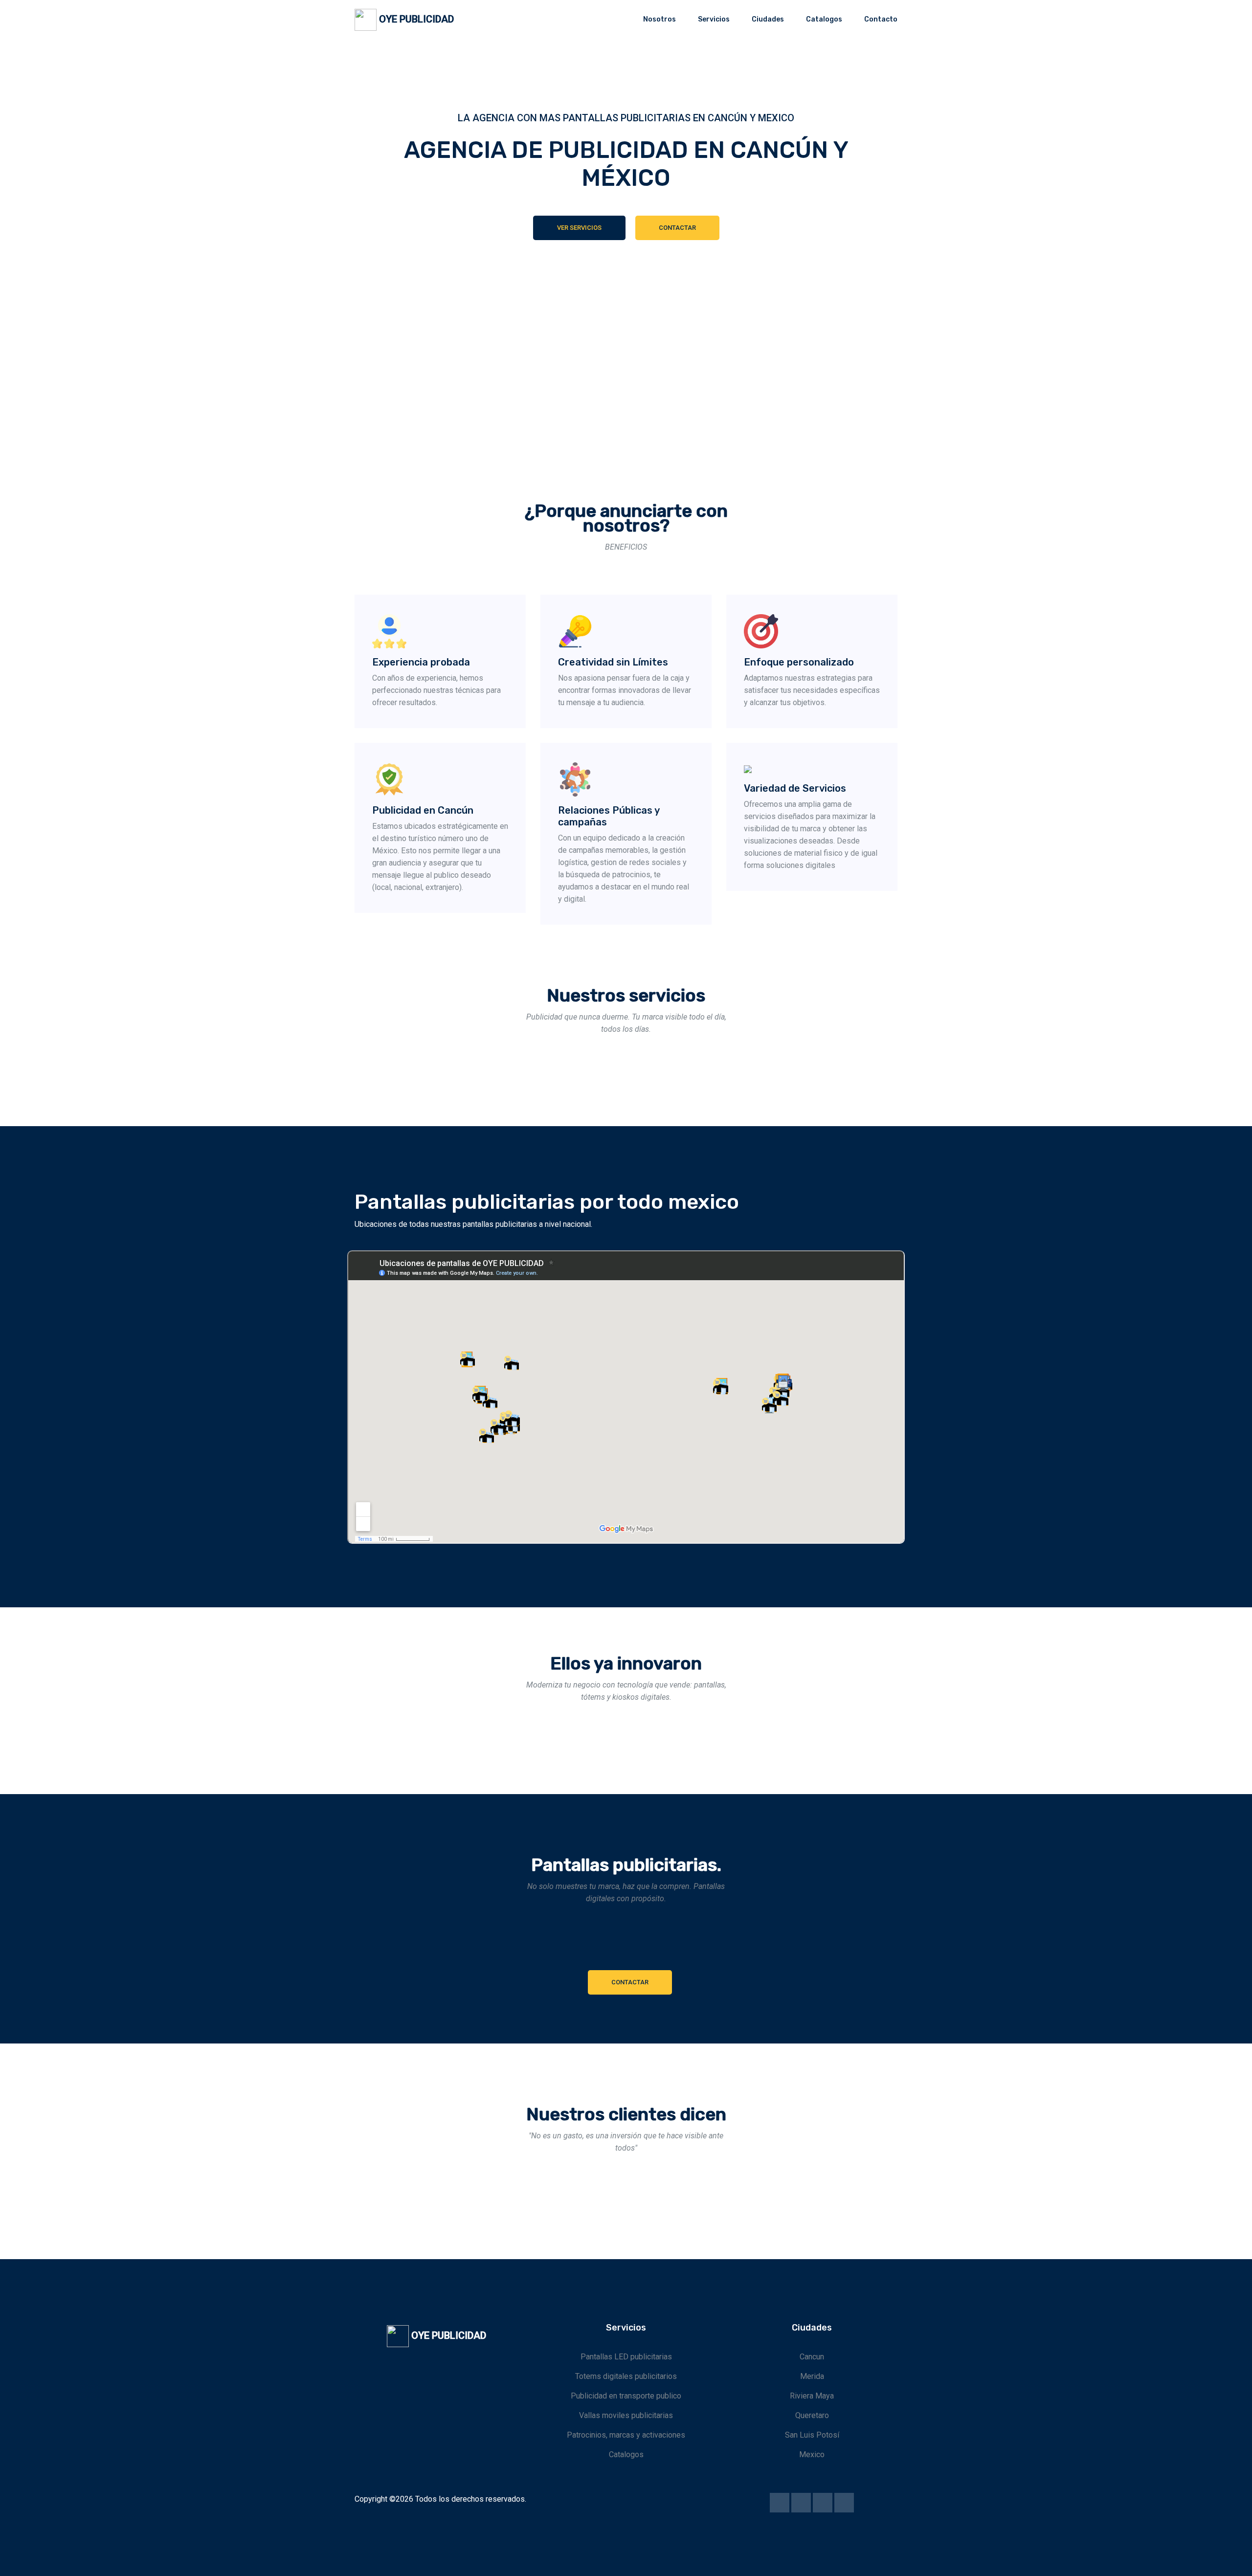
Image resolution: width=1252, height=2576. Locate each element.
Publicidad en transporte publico (626, 2396)
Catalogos (626, 2454)
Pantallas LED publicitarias (626, 2357)
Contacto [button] (881, 19)
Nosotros (660, 19)
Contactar (677, 228)
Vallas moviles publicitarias (626, 2415)
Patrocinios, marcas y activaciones (626, 2435)
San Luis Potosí (812, 2435)
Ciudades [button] (768, 19)
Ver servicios (579, 228)
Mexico (812, 2454)
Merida (812, 2376)
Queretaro (812, 2415)
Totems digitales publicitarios (626, 2376)
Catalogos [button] (824, 19)
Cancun (812, 2357)
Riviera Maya (812, 2396)
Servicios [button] (714, 19)
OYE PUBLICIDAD (415, 19)
